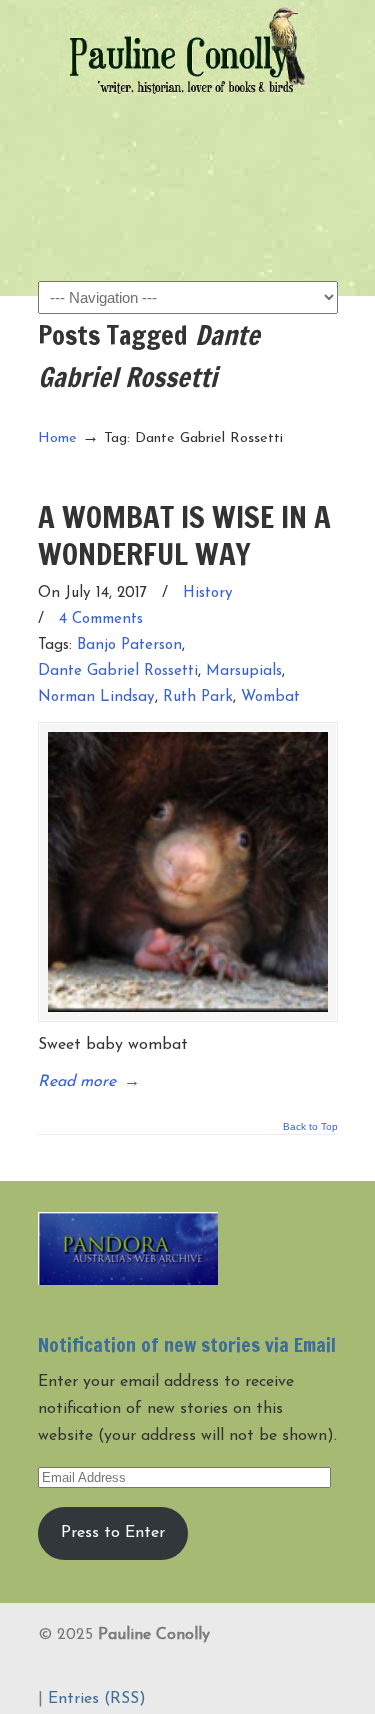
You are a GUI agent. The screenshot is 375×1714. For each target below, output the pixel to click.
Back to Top (310, 1127)
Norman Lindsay (96, 697)
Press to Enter (113, 1533)
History (208, 593)
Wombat (270, 697)
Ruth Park (198, 697)
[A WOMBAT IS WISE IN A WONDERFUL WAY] (188, 872)
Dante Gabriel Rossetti (118, 671)
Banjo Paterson (129, 645)
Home (57, 438)
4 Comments (101, 619)
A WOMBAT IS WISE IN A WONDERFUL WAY (184, 534)
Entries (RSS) (97, 1699)
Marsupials (244, 671)
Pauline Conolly (188, 51)
